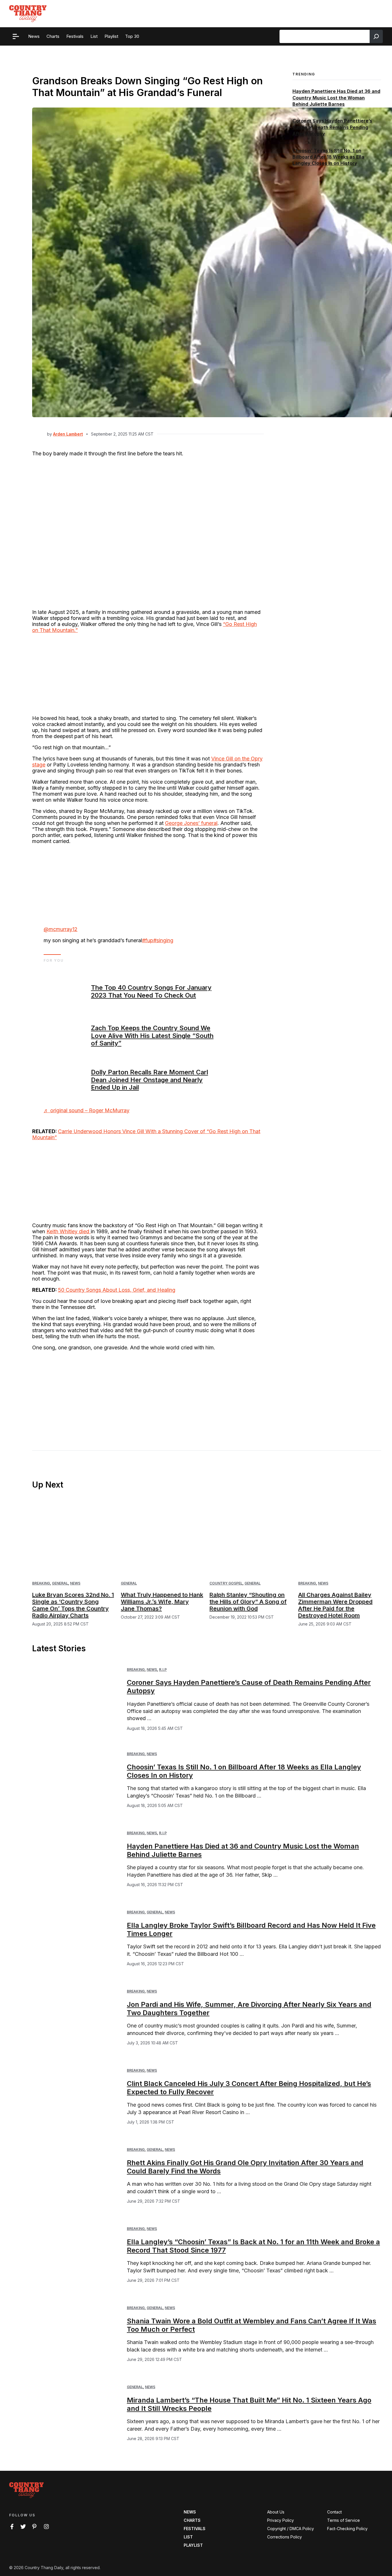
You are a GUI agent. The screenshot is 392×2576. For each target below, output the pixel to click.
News (75, 1583)
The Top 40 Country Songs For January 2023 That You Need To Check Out (151, 991)
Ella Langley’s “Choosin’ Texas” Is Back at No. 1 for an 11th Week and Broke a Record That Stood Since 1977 (253, 2246)
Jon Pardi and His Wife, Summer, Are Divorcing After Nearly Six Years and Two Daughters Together (249, 2009)
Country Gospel (226, 1583)
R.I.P (163, 1669)
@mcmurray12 (61, 929)
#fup (148, 940)
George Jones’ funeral (191, 823)
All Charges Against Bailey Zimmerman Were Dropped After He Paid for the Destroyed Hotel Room (335, 1605)
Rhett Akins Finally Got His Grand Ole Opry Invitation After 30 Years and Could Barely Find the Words (245, 2167)
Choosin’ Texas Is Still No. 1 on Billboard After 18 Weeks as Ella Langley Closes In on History (328, 157)
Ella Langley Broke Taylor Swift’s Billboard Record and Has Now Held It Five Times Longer (251, 1929)
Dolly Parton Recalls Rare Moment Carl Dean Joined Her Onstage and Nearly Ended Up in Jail (150, 1080)
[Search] (376, 36)
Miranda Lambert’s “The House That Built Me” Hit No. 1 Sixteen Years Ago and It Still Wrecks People (249, 2404)
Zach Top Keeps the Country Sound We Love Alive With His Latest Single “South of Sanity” (152, 1036)
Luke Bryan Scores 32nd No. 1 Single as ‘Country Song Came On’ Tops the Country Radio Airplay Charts (73, 1605)
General (60, 1583)
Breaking (41, 1583)
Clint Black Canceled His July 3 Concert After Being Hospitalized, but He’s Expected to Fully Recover (249, 2088)
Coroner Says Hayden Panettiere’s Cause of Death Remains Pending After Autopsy (332, 127)
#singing (163, 940)
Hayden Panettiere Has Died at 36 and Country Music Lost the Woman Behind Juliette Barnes (336, 98)
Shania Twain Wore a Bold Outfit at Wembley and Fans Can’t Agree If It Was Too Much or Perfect (252, 2325)
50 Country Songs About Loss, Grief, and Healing (117, 1290)
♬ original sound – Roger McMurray (87, 1110)
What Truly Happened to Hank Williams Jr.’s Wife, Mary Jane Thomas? (162, 1602)
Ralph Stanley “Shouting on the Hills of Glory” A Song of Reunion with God (248, 1602)
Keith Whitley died (69, 1231)
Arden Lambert (68, 434)
